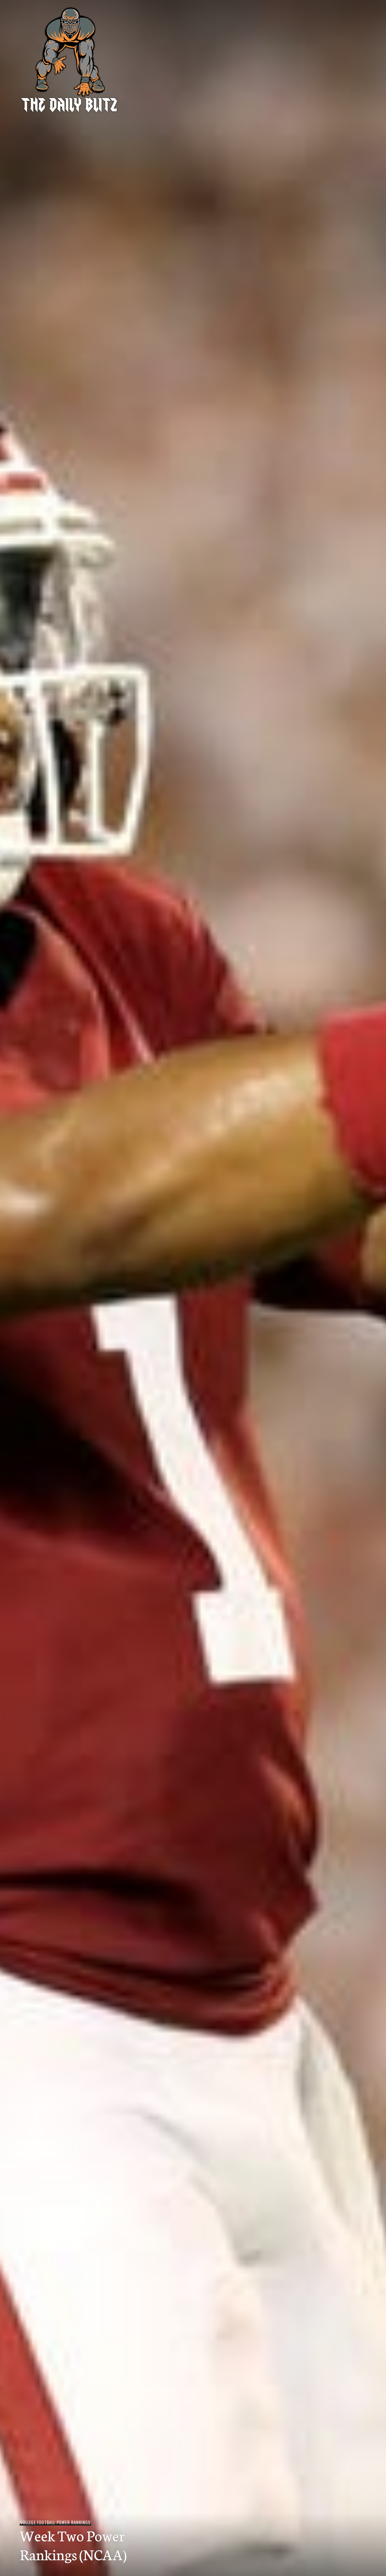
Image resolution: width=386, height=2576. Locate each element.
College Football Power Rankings (55, 2522)
